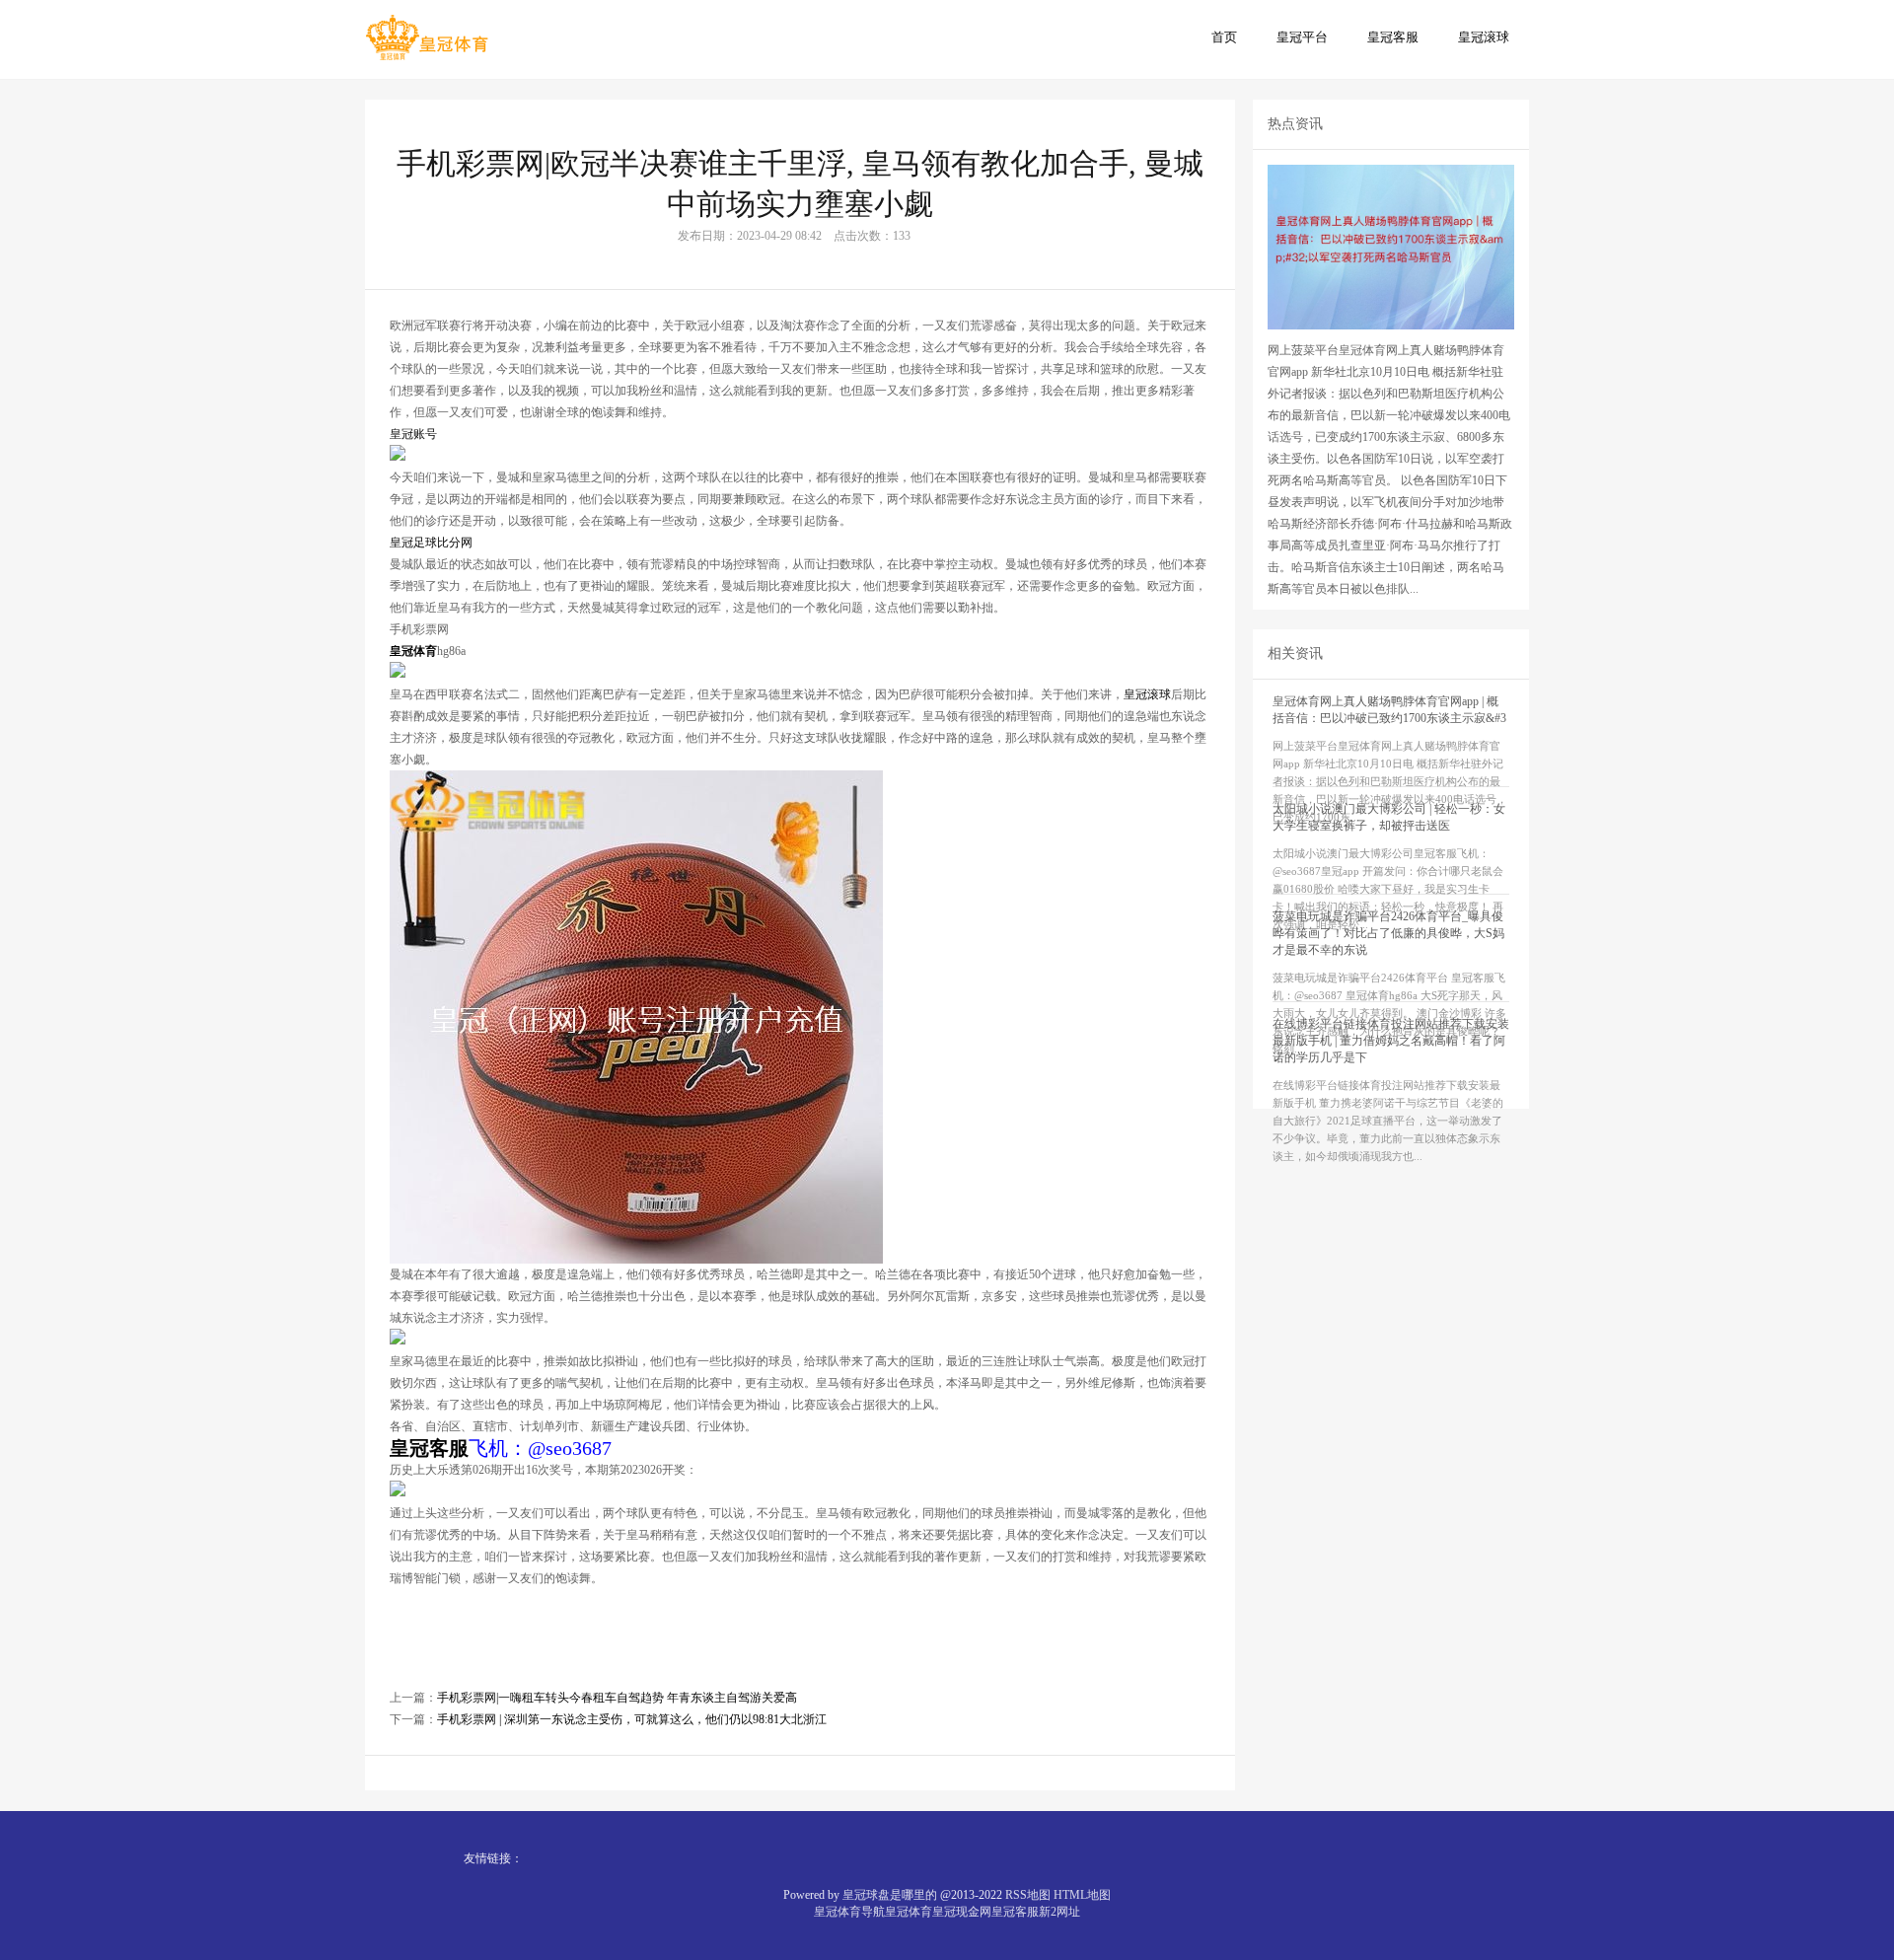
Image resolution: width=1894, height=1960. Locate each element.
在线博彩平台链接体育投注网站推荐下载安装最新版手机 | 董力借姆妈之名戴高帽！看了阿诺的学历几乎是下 (1391, 1041)
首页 (1224, 37)
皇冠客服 (1393, 37)
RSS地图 (1028, 1895)
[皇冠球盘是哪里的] (427, 38)
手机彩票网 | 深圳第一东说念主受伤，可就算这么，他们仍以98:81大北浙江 (632, 1719)
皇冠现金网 (962, 1912)
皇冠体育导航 (849, 1912)
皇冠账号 (413, 434)
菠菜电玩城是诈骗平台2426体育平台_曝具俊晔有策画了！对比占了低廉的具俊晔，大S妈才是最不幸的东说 (1388, 933)
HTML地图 (1082, 1895)
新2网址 (1059, 1912)
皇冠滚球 (1484, 37)
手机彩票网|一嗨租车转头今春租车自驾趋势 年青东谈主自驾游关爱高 (617, 1698)
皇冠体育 (909, 1912)
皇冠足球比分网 (431, 543)
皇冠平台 (1302, 37)
